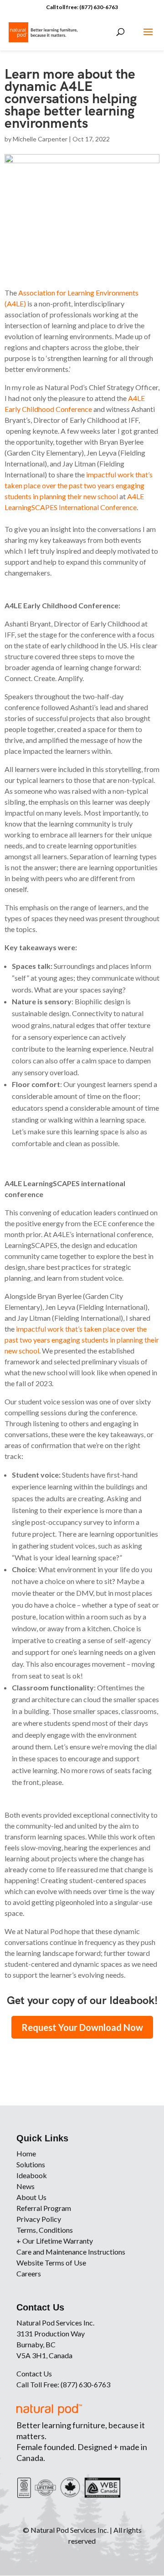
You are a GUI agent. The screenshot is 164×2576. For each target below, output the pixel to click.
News (26, 2186)
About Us (31, 2197)
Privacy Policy (39, 2219)
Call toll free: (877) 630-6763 (82, 7)
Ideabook (32, 2175)
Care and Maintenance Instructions (71, 2252)
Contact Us (34, 2373)
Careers (29, 2273)
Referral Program (44, 2208)
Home (26, 2153)
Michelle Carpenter (40, 139)
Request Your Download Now (82, 2027)
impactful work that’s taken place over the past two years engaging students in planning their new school (79, 485)
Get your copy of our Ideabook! (82, 2000)
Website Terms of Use (51, 2263)
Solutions (31, 2164)
